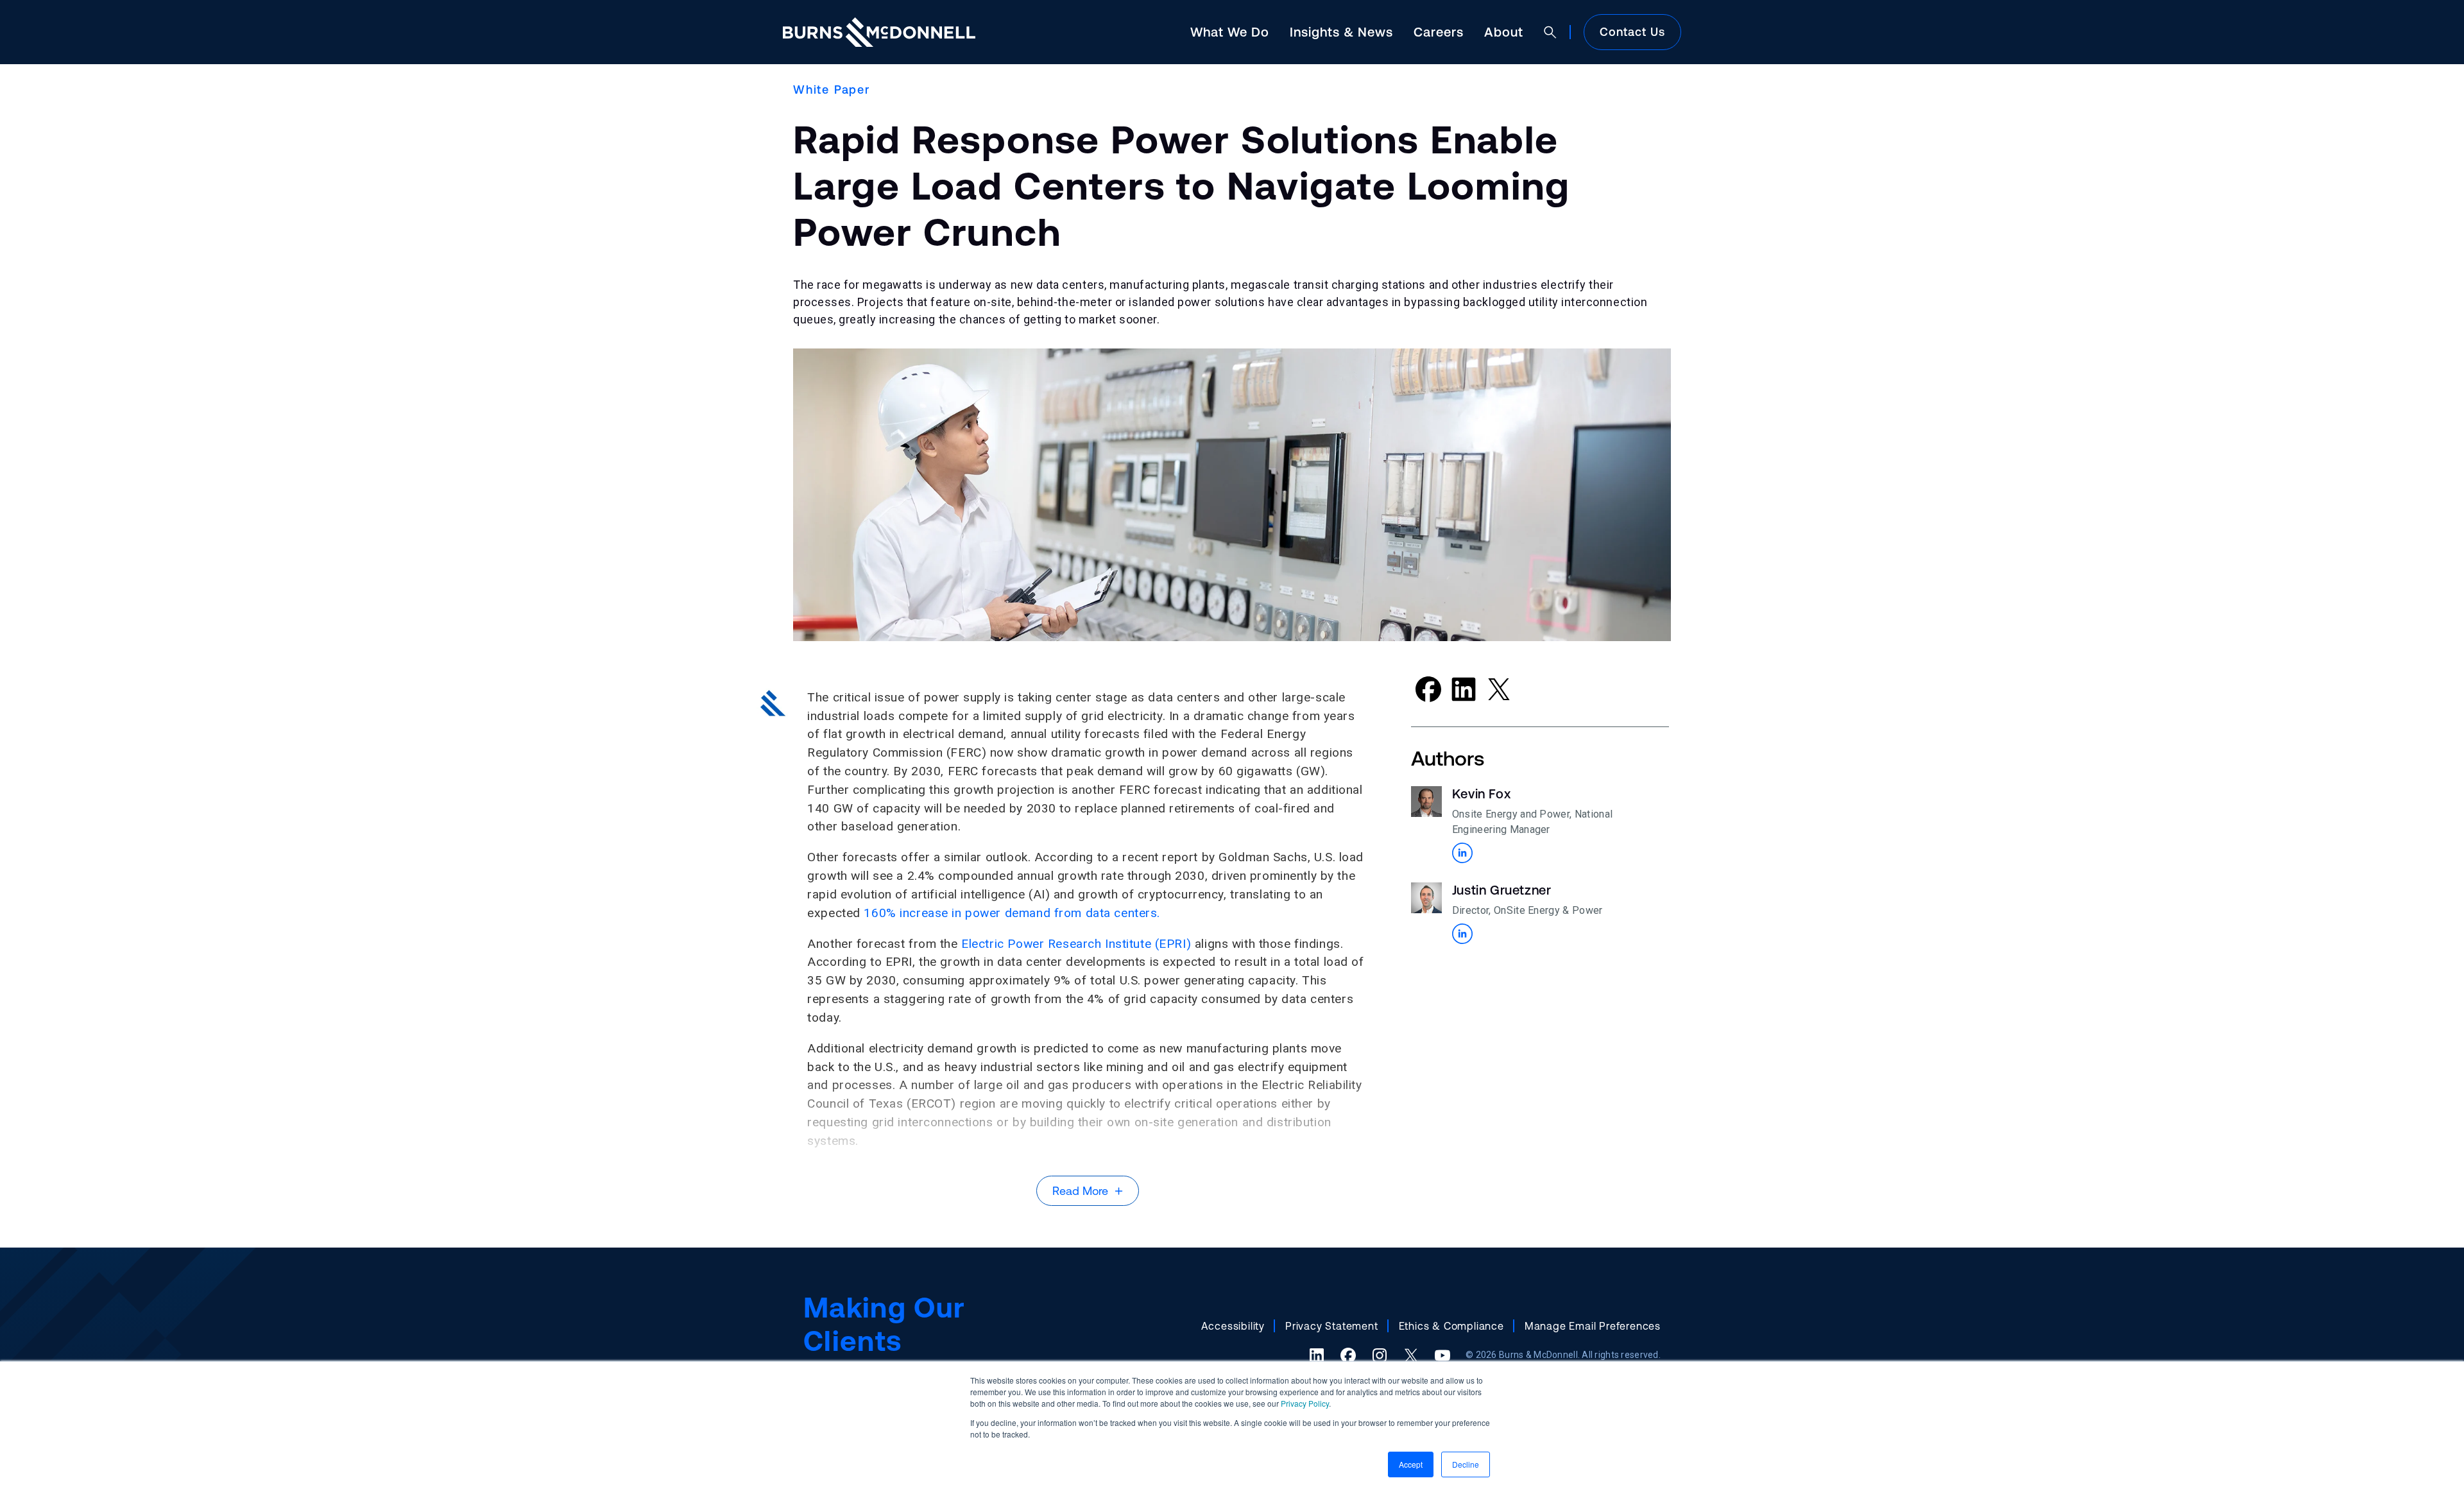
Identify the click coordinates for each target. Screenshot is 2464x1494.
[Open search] (1550, 32)
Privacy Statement (1332, 1326)
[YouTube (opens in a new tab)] (1442, 1355)
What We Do (1230, 32)
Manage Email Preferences (1593, 1326)
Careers (1439, 32)
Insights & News (1341, 32)
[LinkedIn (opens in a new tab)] (1317, 1355)
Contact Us (1632, 32)
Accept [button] (1411, 1464)
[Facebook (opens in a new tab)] (1348, 1355)
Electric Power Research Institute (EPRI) (1076, 944)
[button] (1462, 853)
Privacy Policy (1305, 1403)
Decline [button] (1466, 1464)
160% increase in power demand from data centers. (1012, 913)
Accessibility (1233, 1326)
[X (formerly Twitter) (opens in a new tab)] (1411, 1355)
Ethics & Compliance (1451, 1326)
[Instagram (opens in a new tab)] (1380, 1355)
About (1504, 32)
